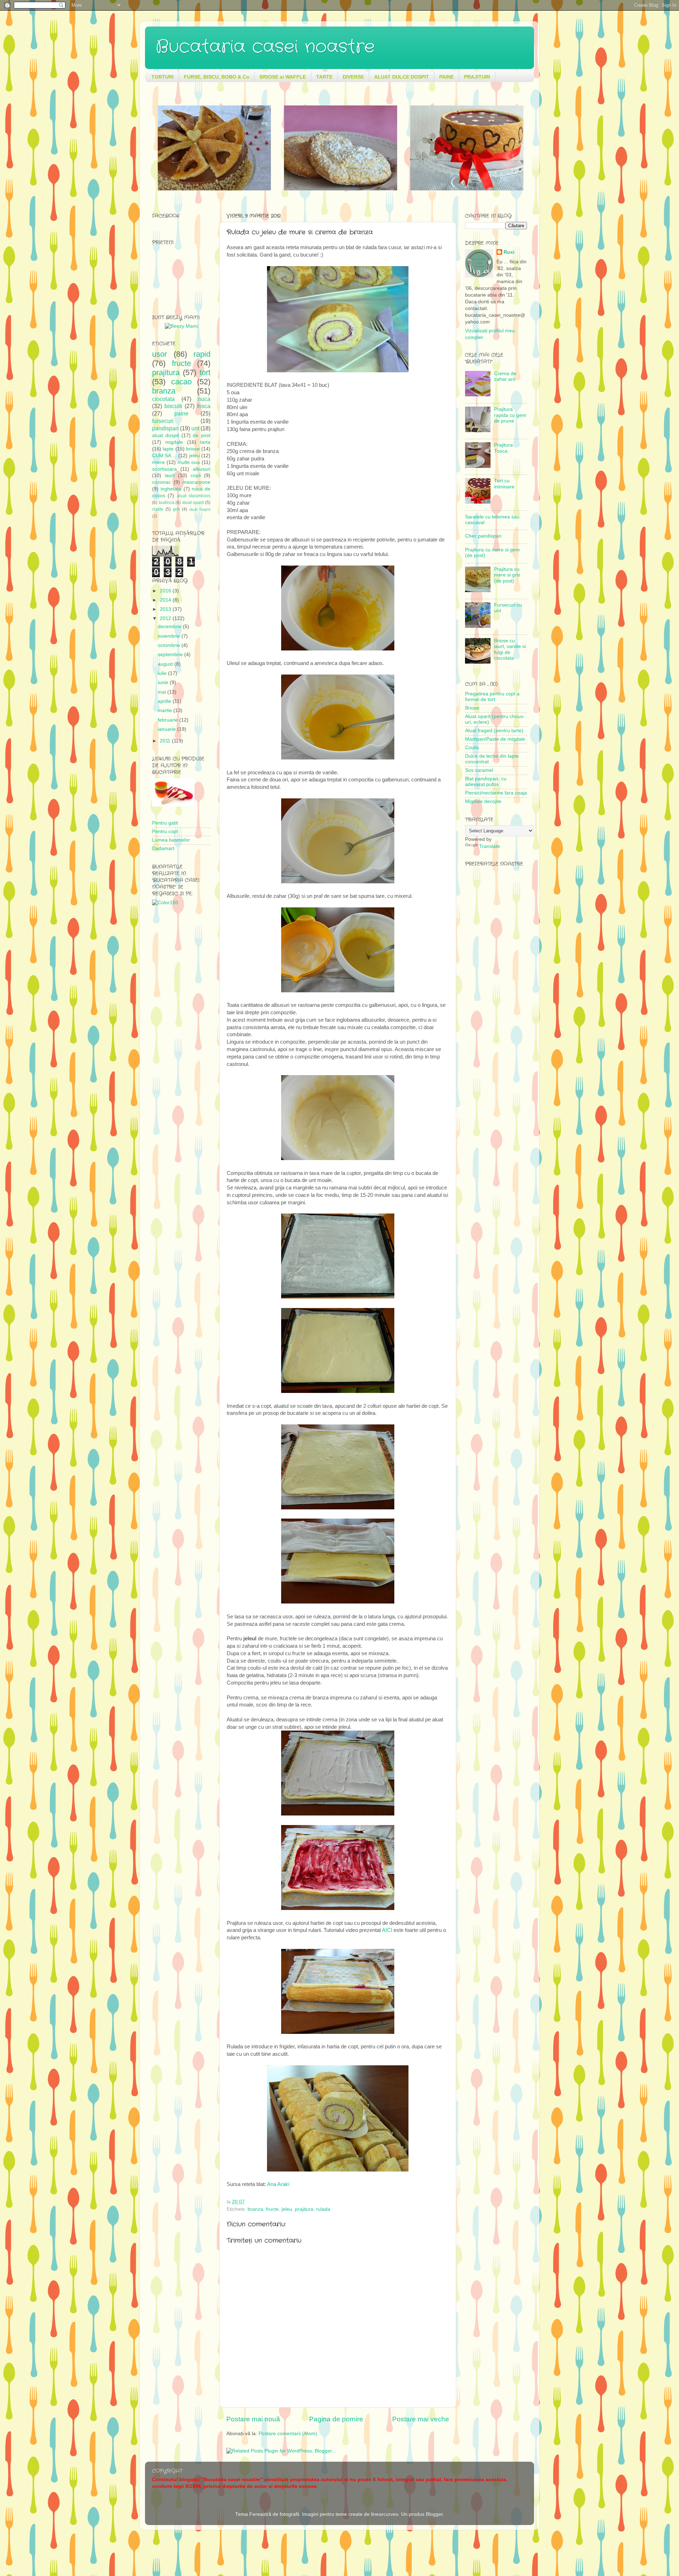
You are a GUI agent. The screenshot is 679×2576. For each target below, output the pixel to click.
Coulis (472, 748)
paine (181, 413)
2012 (166, 618)
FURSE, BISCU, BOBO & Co (217, 77)
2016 (166, 591)
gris (176, 509)
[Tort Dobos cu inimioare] (214, 189)
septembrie (171, 655)
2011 (166, 741)
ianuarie (167, 729)
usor (159, 354)
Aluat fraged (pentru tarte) (494, 731)
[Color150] (165, 903)
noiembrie (170, 636)
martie (166, 710)
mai (163, 692)
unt (195, 428)
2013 (166, 609)
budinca (167, 503)
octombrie (170, 645)
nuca (204, 399)
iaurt (170, 475)
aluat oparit (193, 503)
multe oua (189, 462)
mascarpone (196, 482)
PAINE (446, 77)
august (166, 664)
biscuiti (173, 406)
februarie (169, 720)
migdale (174, 442)
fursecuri (163, 421)
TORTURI (163, 77)
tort (205, 372)
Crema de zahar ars (505, 376)
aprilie (165, 701)
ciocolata (163, 399)
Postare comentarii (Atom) (288, 2434)
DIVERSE (353, 77)
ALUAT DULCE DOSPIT (402, 77)
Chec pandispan (483, 536)
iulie (163, 673)
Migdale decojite (483, 801)
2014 (166, 600)
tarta (205, 442)
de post (202, 435)
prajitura (304, 2209)
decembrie (170, 627)
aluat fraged (200, 509)
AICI (387, 1930)
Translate (490, 846)
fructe (272, 2209)
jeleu (287, 2209)
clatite (158, 509)
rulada (323, 2209)
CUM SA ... (164, 456)
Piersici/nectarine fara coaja (496, 793)
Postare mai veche (421, 2419)
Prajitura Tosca (503, 448)
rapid (202, 354)
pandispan (165, 428)
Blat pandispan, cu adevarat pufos (486, 782)
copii (196, 475)
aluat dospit (166, 435)
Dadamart (163, 848)
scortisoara (164, 469)
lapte (168, 449)
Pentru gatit (165, 823)
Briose (472, 708)
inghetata (171, 489)
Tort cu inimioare (504, 484)
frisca (204, 406)
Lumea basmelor (171, 840)
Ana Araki (278, 2184)
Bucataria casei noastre (265, 47)
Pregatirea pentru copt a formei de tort (492, 697)
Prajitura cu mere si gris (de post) (507, 575)
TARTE (324, 77)
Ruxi (509, 252)
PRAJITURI (477, 77)
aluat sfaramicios (194, 496)
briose (193, 449)
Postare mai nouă (253, 2419)
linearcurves (385, 2514)
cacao (181, 382)
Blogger (434, 2514)
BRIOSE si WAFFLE (283, 77)
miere (158, 462)
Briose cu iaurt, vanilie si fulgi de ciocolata (510, 649)
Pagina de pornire (336, 2419)
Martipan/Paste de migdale (495, 739)
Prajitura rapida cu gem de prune (510, 415)
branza (255, 2209)
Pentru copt (165, 831)
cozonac (161, 482)
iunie (164, 682)
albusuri (202, 469)
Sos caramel (479, 770)
